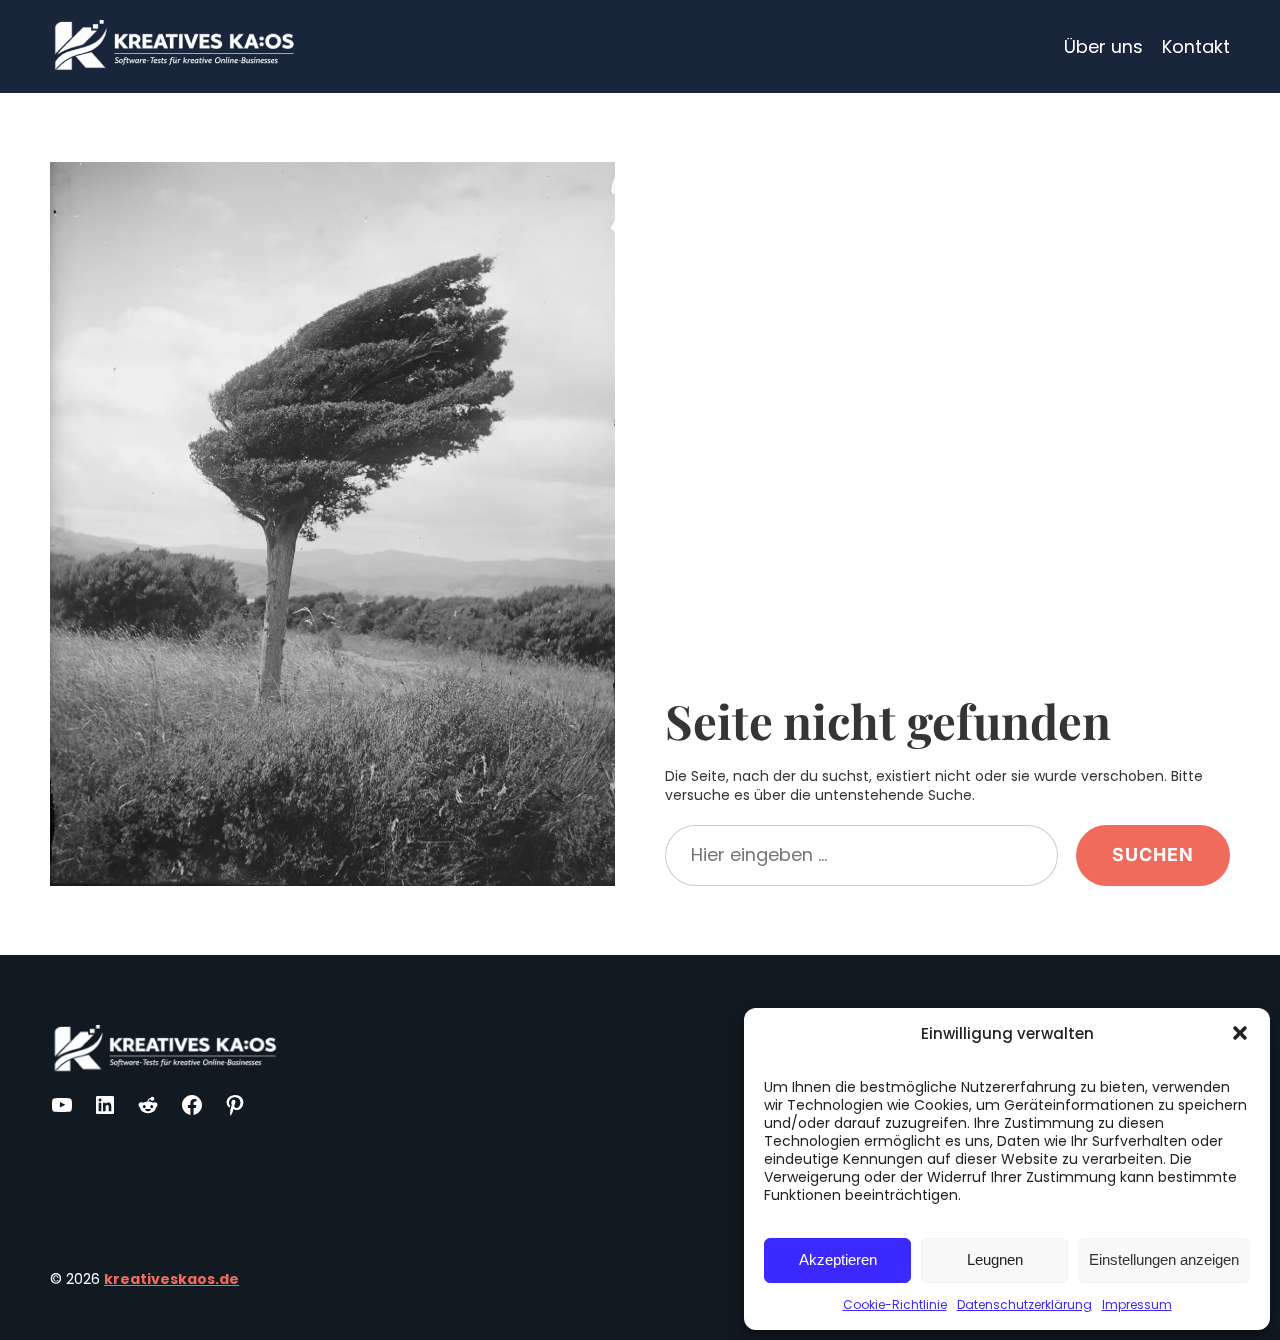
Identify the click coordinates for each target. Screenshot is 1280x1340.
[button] (1240, 1033)
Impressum (1137, 1304)
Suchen (1153, 854)
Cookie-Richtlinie (895, 1304)
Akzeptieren (838, 1259)
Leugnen (995, 1259)
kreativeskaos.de (171, 1279)
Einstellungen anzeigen (1164, 1259)
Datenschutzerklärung (1024, 1304)
